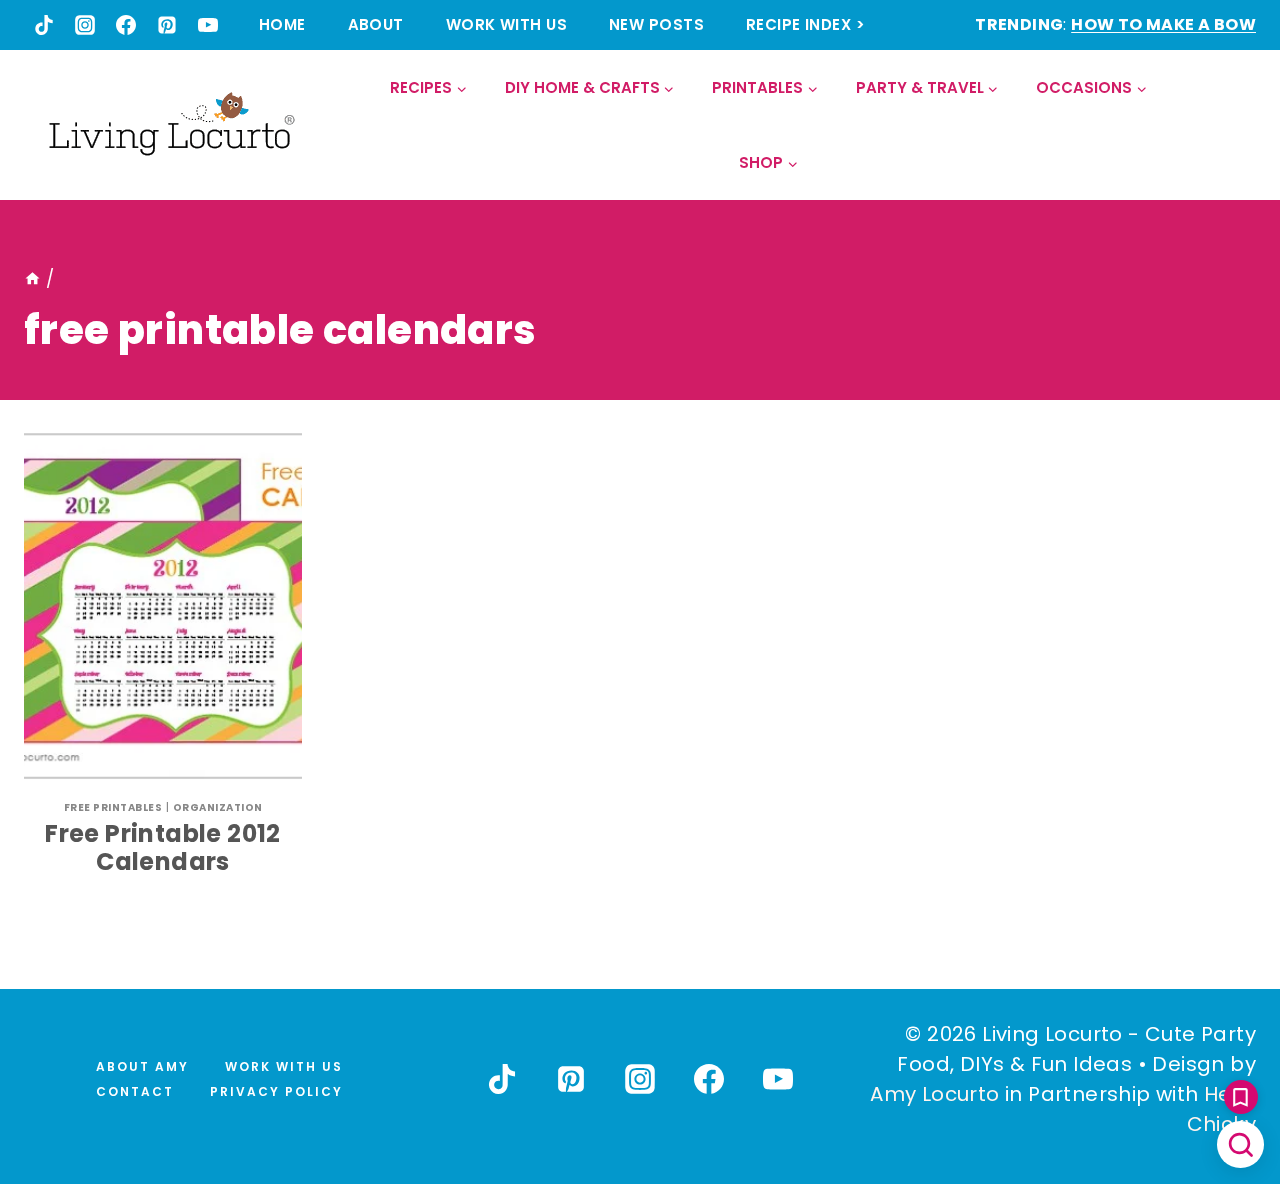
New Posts (656, 24)
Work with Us (506, 24)
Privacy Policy (276, 1091)
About (376, 24)
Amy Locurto (934, 1094)
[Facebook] (126, 25)
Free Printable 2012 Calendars (163, 848)
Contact (135, 1091)
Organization (218, 807)
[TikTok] (44, 25)
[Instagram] (85, 25)
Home (282, 24)
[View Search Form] (1239, 125)
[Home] (32, 279)
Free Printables (113, 807)
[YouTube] (208, 25)
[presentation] (163, 606)
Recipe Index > (805, 24)
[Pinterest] (167, 25)
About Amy (142, 1066)
